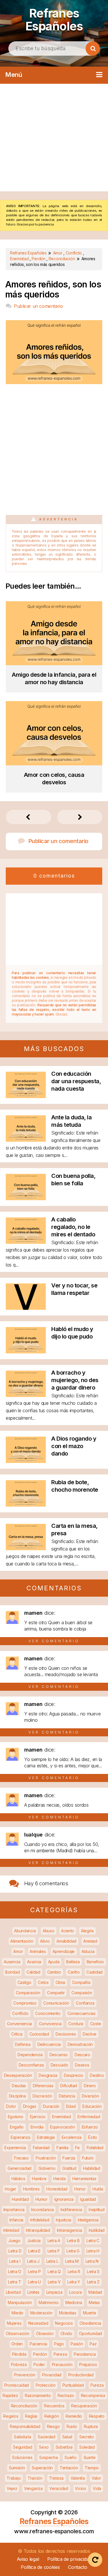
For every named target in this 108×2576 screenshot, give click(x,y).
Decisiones (66, 2034)
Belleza (73, 1962)
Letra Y (74, 2282)
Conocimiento (48, 2013)
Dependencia (30, 2055)
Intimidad (11, 2230)
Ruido (72, 2426)
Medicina (74, 2302)
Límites (33, 2292)
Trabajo (14, 2478)
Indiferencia (71, 2210)
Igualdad (88, 2199)
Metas (94, 2302)
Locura (75, 2292)
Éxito (93, 2137)
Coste (96, 2024)
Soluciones (22, 2457)
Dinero (90, 2086)
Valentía (78, 2478)
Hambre (39, 2179)
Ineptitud (96, 2210)
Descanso (59, 2055)
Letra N (92, 2261)
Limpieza (54, 2292)
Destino (97, 2075)
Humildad (20, 2199)
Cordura (76, 2024)
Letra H (93, 2251)
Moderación (41, 2313)
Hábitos (18, 2179)
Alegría (87, 1931)
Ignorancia (64, 2199)
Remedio (74, 2416)
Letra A (54, 2241)
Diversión (90, 2096)
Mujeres (14, 2323)
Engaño (17, 2127)
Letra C (93, 2241)
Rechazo (66, 2395)
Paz (93, 2344)
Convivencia (50, 2024)
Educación (92, 2106)
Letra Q (54, 2271)
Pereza (60, 2354)
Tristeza (56, 2478)
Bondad (12, 1972)
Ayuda (54, 1962)
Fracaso (21, 2158)
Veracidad (59, 2488)
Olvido (66, 2333)
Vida (97, 2488)
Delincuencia (49, 2044)
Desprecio (73, 2075)
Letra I (15, 2261)
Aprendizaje (64, 1951)
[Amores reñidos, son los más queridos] (54, 382)
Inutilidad (97, 2230)
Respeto (97, 2416)
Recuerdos (54, 2406)
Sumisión (17, 2468)
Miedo (17, 2313)
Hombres (31, 2189)
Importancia (14, 2210)
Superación (42, 2468)
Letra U (34, 2282)
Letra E (34, 2251)
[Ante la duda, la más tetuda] (26, 1140)
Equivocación (62, 2127)
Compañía (81, 1982)
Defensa (23, 2044)
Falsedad (41, 2148)
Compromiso (25, 2003)
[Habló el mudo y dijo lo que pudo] (26, 1352)
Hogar (10, 2189)
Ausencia (12, 1962)
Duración (51, 2106)
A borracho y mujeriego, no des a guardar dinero (75, 1380)
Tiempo (92, 2468)
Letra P (34, 2271)
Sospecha (49, 2457)
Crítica (17, 2034)
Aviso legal (28, 2559)
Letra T (15, 2282)
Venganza (33, 2488)
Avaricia (34, 1962)
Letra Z (93, 2282)
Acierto (68, 1931)
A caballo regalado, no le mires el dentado (73, 1227)
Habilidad (91, 2168)
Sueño (71, 2457)
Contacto (78, 2567)
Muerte (89, 2313)
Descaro (82, 2055)
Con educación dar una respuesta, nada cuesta (76, 1081)
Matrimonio (49, 2302)
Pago (59, 2344)
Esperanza (20, 2137)
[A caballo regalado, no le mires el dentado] (26, 1242)
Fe (77, 2148)
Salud (67, 2437)
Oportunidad (90, 2333)
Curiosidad (39, 2034)
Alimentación (22, 1941)
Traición (35, 2478)
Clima (60, 1982)
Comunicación (56, 2003)
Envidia (37, 2127)
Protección (46, 2385)
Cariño (74, 1972)
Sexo (44, 2447)
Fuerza (69, 2158)
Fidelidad (95, 2148)
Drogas (30, 2106)
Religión (52, 2416)
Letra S (93, 2271)
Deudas (19, 2086)
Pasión (77, 2344)
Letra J (33, 2261)
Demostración (80, 2044)
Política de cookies (40, 2567)
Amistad (90, 1941)
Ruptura (91, 2426)
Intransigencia (70, 2230)
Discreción (42, 2096)
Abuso (49, 1931)
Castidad (94, 1972)
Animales (38, 1951)
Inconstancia (42, 2210)
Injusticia (63, 2220)
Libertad (13, 2292)
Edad (71, 2106)
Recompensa (93, 2395)
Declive (90, 2034)
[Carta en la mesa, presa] (26, 1548)
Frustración (46, 2158)
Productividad (81, 2375)
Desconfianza (31, 2065)
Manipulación (20, 2302)
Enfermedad (89, 2117)
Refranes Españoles (54, 20)
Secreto (87, 2437)
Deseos (82, 2065)
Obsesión (45, 2333)
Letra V (54, 2282)
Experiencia (15, 2148)
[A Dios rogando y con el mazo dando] (26, 1461)
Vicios (80, 2488)
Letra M (72, 2261)
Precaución (62, 2364)
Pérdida (19, 2354)
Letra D (15, 2251)
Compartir (56, 1993)
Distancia (67, 2096)
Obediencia (90, 2323)
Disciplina (17, 2096)
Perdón (40, 2354)
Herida (59, 2179)
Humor (41, 2199)
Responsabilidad (25, 2426)
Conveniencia (19, 2024)
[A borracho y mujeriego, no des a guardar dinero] (26, 1395)
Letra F (54, 2251)
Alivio (45, 1941)
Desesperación (18, 2075)
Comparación (28, 1993)
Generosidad (19, 2168)
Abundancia (25, 1931)
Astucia (88, 1951)
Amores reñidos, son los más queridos (53, 289)
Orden (17, 2344)
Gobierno (47, 2168)
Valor (96, 2478)
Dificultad (69, 2086)
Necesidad (38, 2323)
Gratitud (69, 2168)
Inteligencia (88, 2220)
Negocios (64, 2323)
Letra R (74, 2271)
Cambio (54, 1972)
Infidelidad (40, 2220)
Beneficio (95, 1962)
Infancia (17, 2220)
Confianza (85, 2003)
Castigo (24, 1982)
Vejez (12, 2488)
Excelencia (72, 2137)
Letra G (73, 2251)
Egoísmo (16, 2117)
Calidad (33, 1972)
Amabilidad (66, 1941)
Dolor (11, 2106)
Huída (98, 2189)
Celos (43, 1982)
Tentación (69, 2468)
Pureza (97, 2385)
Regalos (11, 2416)
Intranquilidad (38, 2230)
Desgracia (48, 2075)
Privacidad (52, 2375)
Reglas (31, 2416)
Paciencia (38, 2344)
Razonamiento (38, 2395)
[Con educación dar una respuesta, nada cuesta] (26, 1096)
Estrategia (46, 2137)
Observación (18, 2333)
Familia (62, 2148)
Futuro (88, 2158)
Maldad (95, 2292)
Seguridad (22, 2447)
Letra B (73, 2241)
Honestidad (57, 2189)
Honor (80, 2189)
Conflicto (20, 2013)
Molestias (68, 2313)
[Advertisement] (54, 138)
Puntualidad (73, 2385)
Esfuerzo (90, 2127)
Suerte (90, 2457)
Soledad (87, 2447)
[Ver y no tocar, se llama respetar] (26, 1308)
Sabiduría (22, 2437)
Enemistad (61, 2117)
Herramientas (84, 2179)
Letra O (15, 2271)
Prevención (25, 2375)
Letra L (52, 2261)
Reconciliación (24, 2406)
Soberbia (64, 2447)
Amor (18, 1951)
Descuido (59, 2065)
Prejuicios (88, 2364)
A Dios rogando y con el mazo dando (74, 1446)
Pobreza (19, 2364)
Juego (14, 2241)
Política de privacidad (69, 2559)
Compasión (82, 1993)
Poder (39, 2364)
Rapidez (10, 2395)
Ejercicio (38, 2117)
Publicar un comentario (38, 306)
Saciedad (47, 2437)
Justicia (34, 2241)
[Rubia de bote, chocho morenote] (26, 1505)
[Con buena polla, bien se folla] (26, 1198)
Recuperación (84, 2406)
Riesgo (53, 2426)
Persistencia (85, 2354)
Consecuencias (82, 2013)
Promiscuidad (17, 2385)
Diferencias (43, 2086)
